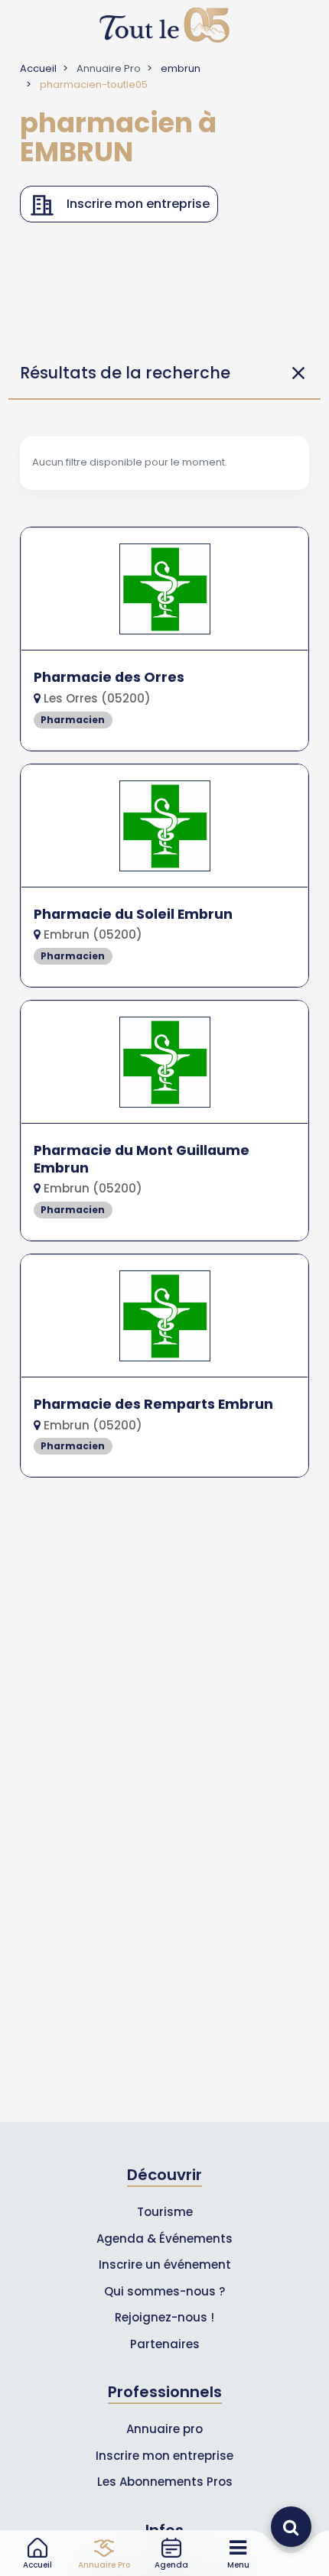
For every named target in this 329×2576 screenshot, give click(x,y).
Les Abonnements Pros (165, 2482)
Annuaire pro (164, 2429)
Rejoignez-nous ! (164, 2317)
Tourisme (165, 2212)
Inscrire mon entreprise (164, 2456)
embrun (181, 68)
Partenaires (165, 2344)
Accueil (38, 68)
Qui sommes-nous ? (164, 2291)
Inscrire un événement (165, 2265)
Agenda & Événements (164, 2239)
